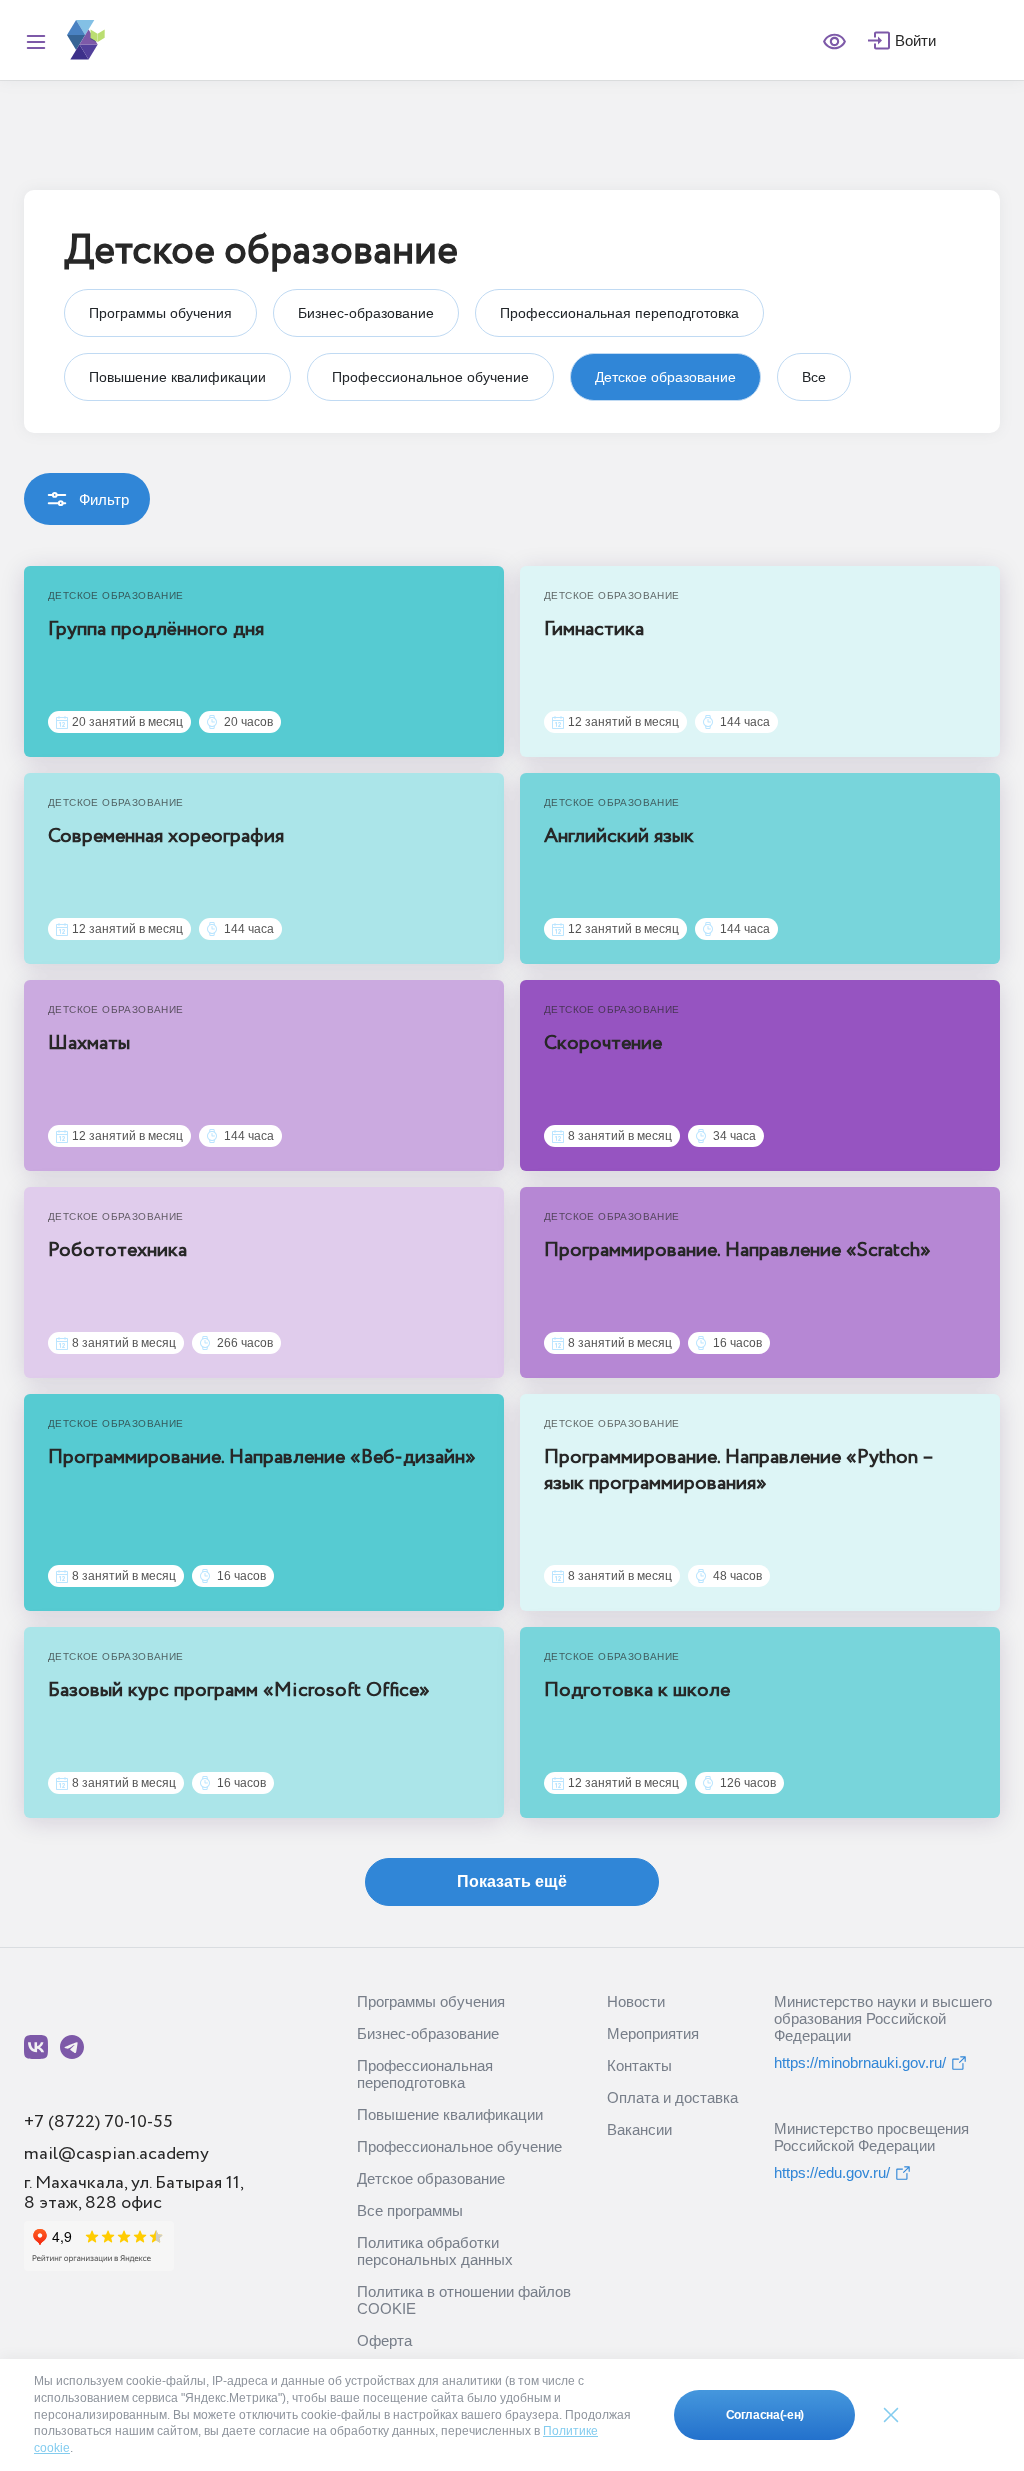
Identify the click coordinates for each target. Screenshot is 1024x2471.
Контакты (639, 2065)
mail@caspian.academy (116, 2154)
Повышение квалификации (450, 2114)
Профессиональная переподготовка (425, 2074)
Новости (636, 2001)
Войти (915, 40)
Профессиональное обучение (459, 2146)
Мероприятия (653, 2033)
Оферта (384, 2340)
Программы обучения (431, 2001)
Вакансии (639, 2129)
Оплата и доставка (672, 2097)
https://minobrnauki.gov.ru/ (860, 2062)
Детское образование (431, 2178)
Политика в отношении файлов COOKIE (464, 2300)
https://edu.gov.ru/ (832, 2172)
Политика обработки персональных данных (435, 2251)
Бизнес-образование (428, 2033)
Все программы (410, 2210)
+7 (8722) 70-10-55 (98, 2122)
